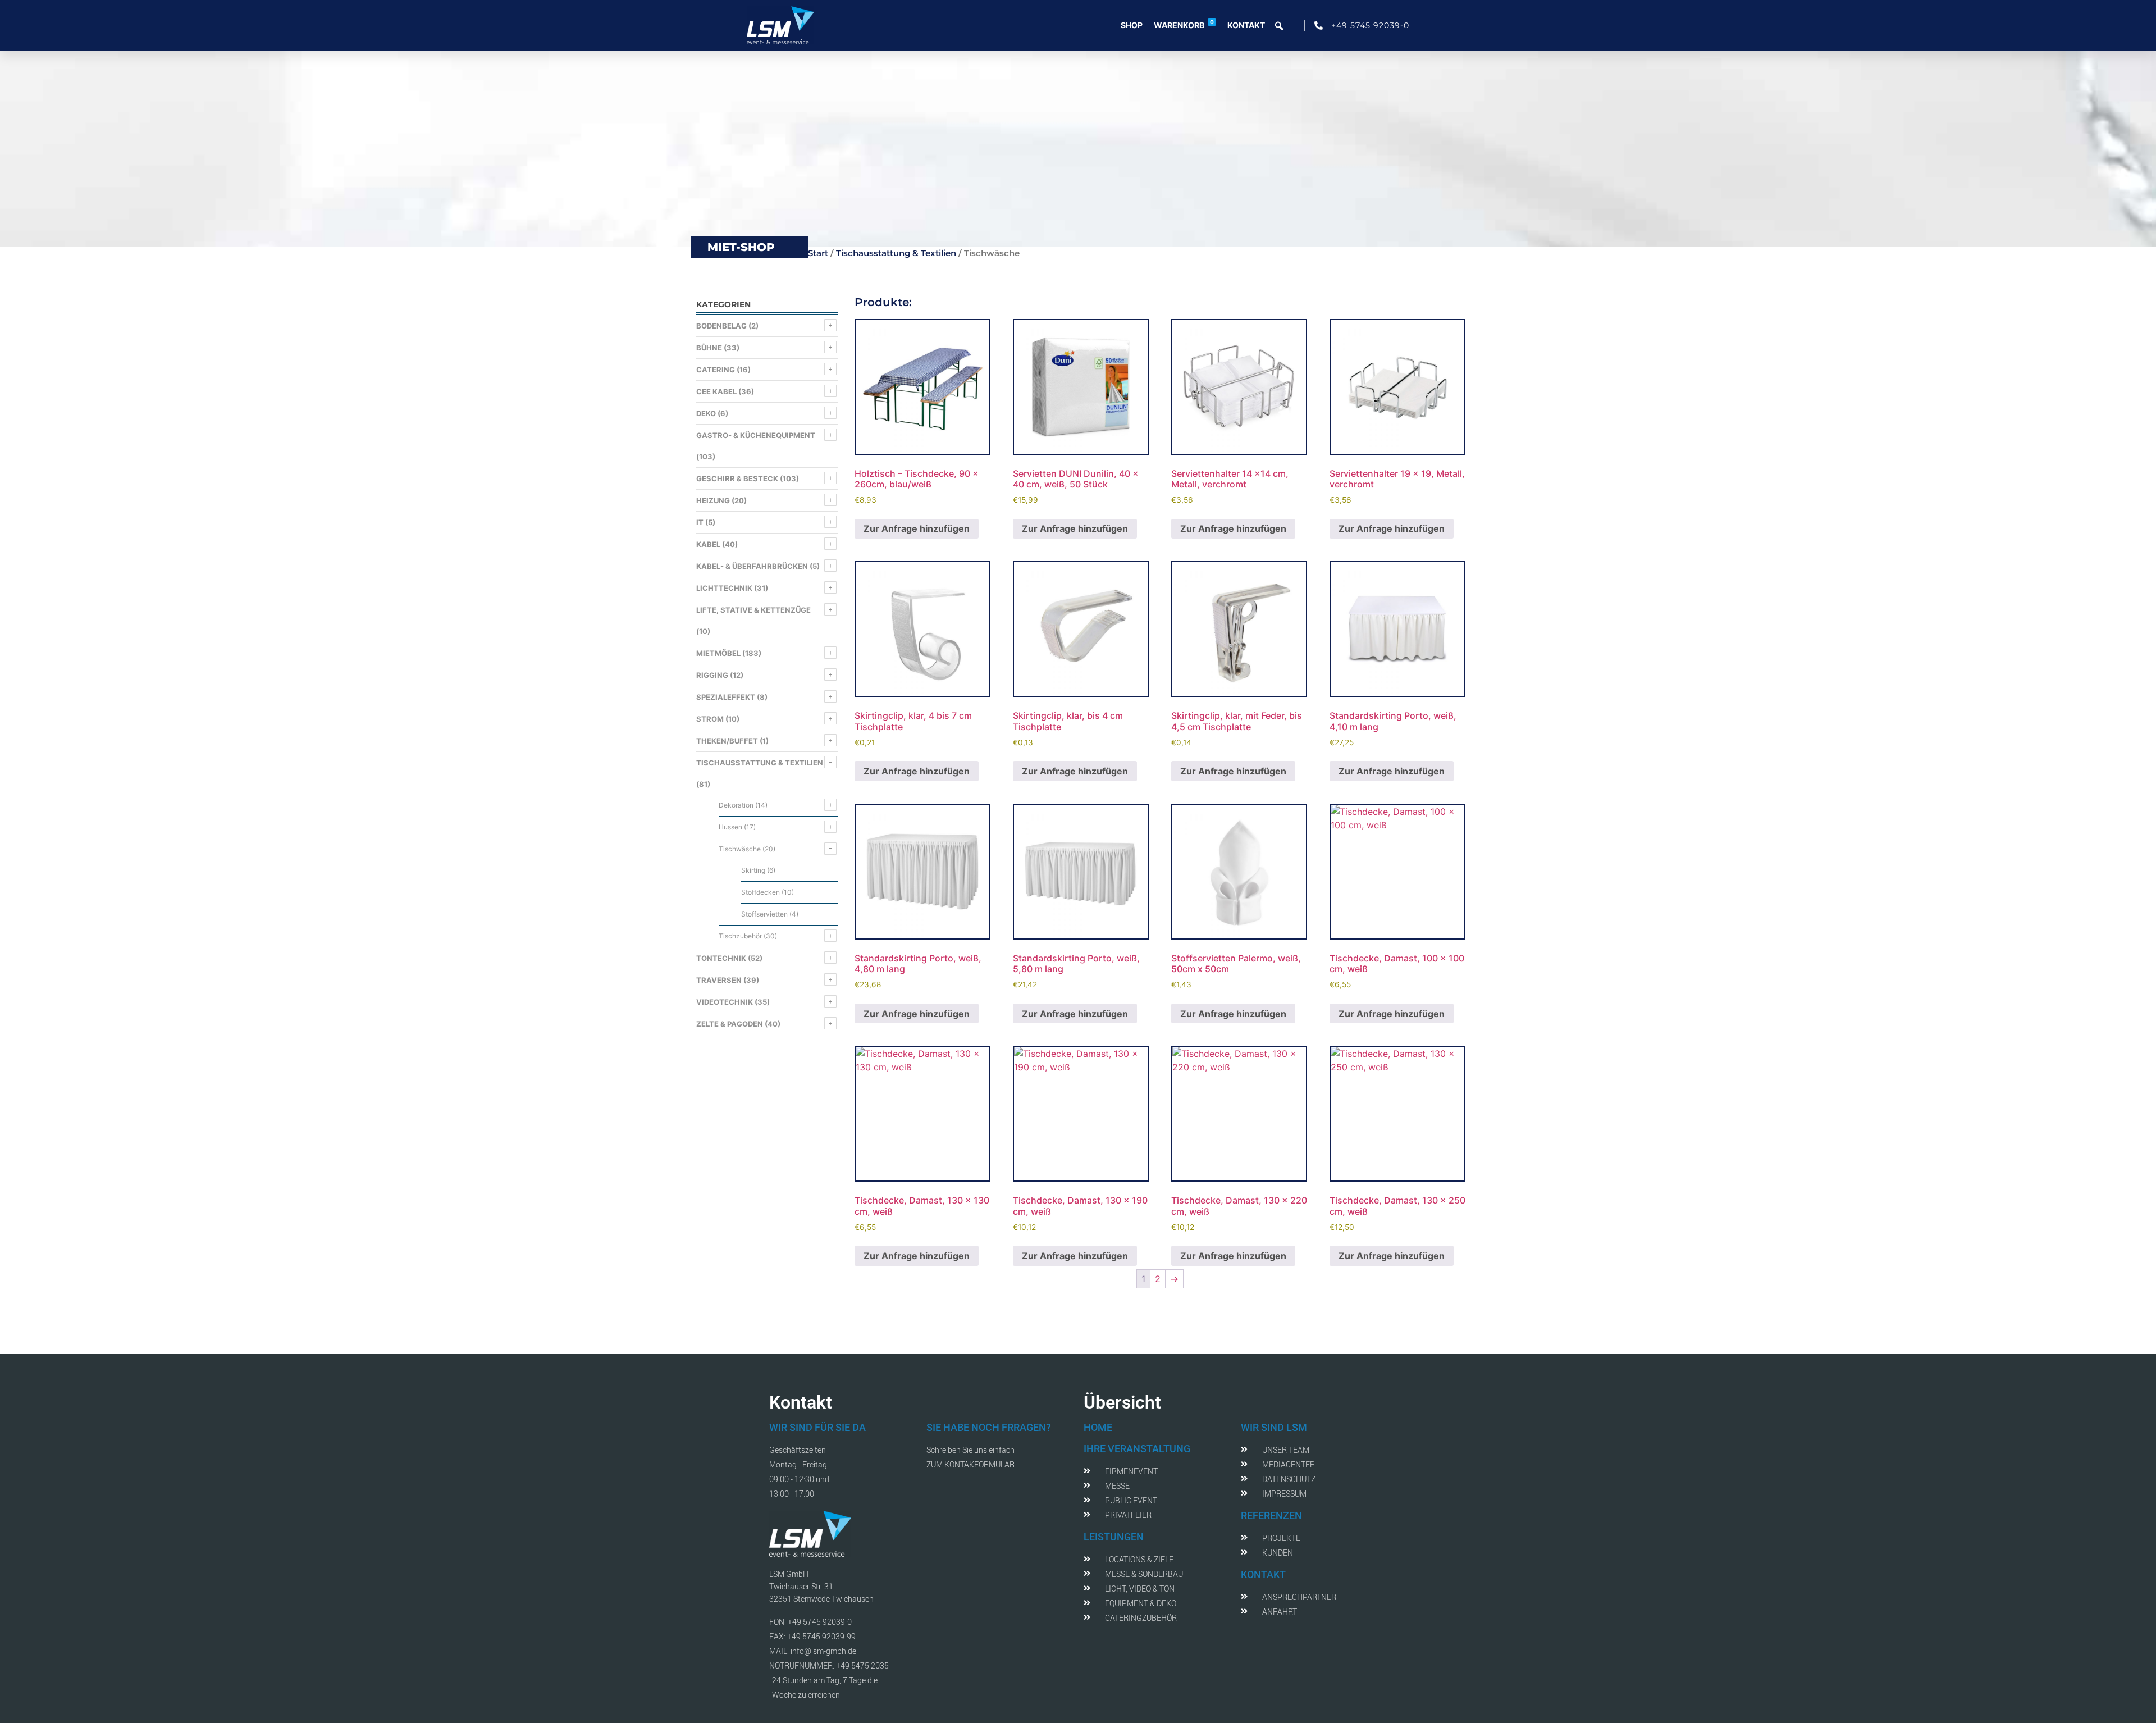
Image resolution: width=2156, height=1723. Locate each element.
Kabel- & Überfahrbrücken (752, 566)
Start (818, 253)
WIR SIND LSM (1274, 1427)
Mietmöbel (718, 653)
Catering (716, 370)
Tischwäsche (740, 849)
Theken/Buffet (727, 741)
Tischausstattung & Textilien (896, 253)
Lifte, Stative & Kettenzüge (753, 610)
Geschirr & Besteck (737, 478)
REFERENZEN (1271, 1515)
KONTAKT (1263, 1574)
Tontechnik (721, 958)
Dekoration (736, 805)
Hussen (730, 827)
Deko (706, 413)
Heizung (713, 500)
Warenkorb (1184, 24)
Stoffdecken (760, 892)
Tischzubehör (740, 936)
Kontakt (1246, 25)
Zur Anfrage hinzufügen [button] (917, 528)
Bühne (709, 348)
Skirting (753, 870)
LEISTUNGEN (1114, 1537)
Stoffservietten (764, 914)
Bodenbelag (721, 326)
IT (700, 522)
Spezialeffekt (726, 697)
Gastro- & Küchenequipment (756, 435)
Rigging (712, 675)
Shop (1132, 25)
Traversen (719, 980)
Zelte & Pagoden (730, 1024)
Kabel (708, 544)
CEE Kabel (716, 391)
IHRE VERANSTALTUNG (1137, 1449)
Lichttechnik (724, 588)
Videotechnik (725, 1002)
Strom (710, 719)
